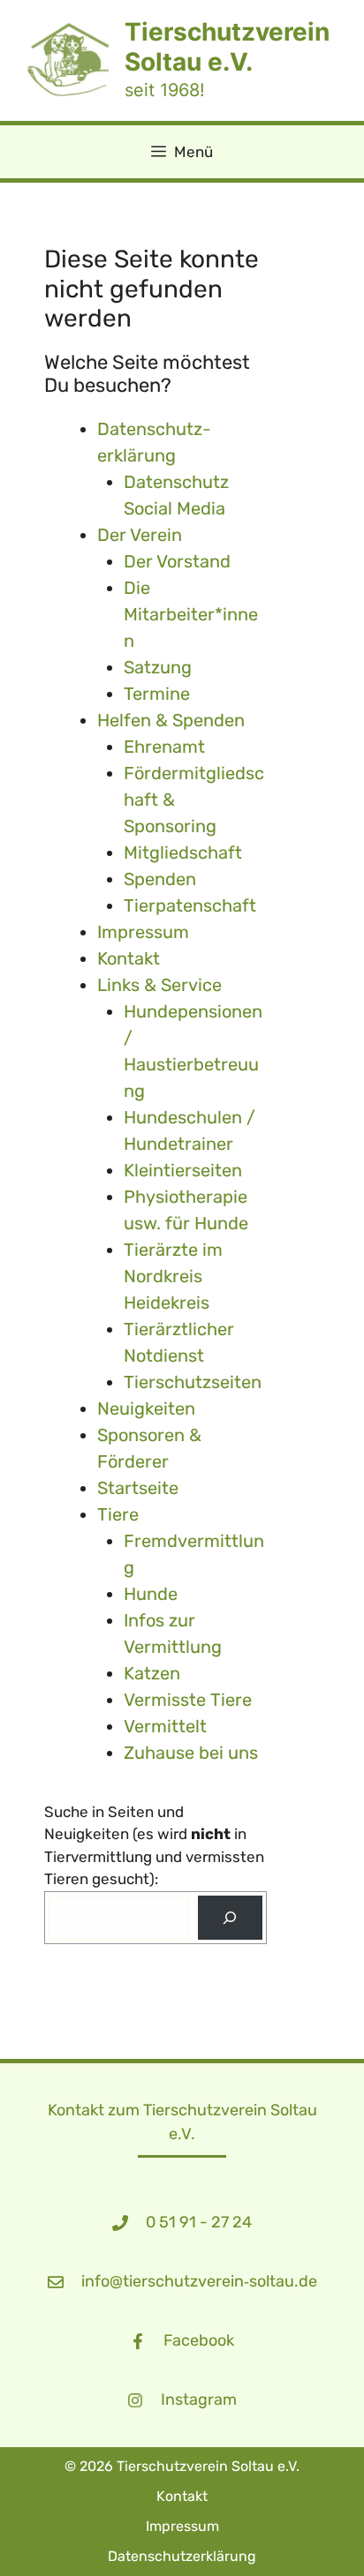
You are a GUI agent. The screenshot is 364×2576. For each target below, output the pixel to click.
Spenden (160, 879)
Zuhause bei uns (191, 1753)
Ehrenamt (164, 747)
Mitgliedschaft (183, 852)
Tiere (118, 1514)
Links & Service (159, 985)
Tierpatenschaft (190, 905)
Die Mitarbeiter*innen (191, 614)
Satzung (158, 667)
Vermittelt (165, 1726)
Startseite (138, 1488)
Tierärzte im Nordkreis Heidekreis (173, 1276)
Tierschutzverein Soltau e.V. (227, 47)
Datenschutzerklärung (182, 2556)
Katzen (152, 1673)
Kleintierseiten (183, 1170)
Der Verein (140, 535)
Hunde (151, 1594)
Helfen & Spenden (171, 720)
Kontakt (129, 958)
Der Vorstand (177, 561)
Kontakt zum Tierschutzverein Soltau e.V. (182, 2122)
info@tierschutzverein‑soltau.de (199, 2281)
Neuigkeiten (146, 1408)
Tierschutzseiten (193, 1382)
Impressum (143, 932)
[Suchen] (230, 1918)
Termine (157, 694)
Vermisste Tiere (188, 1700)
